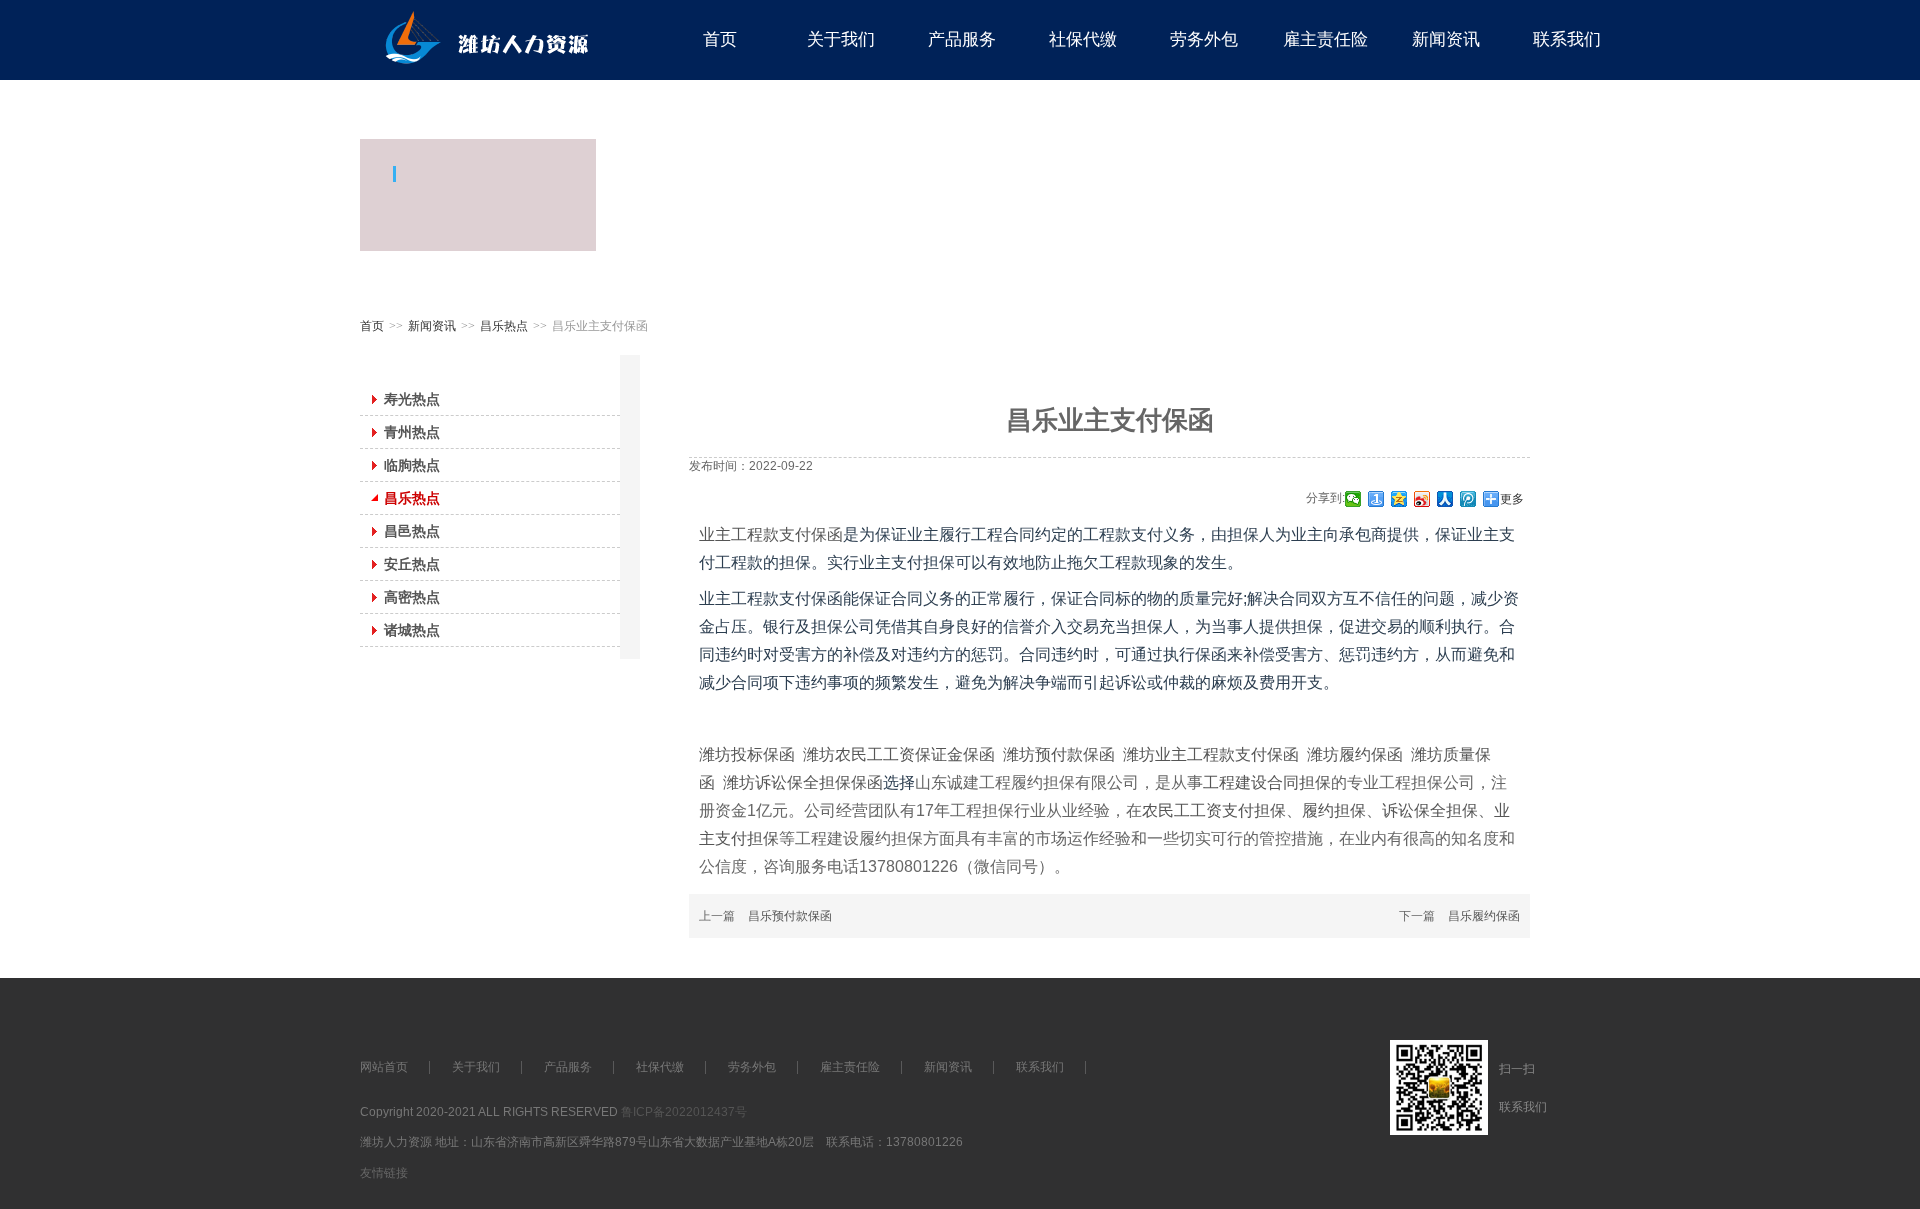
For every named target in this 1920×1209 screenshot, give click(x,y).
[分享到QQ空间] (1399, 499)
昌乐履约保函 (1484, 916)
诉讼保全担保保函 (819, 782)
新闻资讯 (432, 326)
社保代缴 (660, 1067)
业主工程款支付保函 (771, 534)
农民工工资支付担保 (1214, 810)
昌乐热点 (504, 326)
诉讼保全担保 (1430, 810)
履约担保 (1334, 810)
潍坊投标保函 (747, 754)
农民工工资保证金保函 (915, 754)
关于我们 (476, 1067)
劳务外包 (752, 1067)
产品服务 (568, 1067)
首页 (372, 326)
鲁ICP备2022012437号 (684, 1112)
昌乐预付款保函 (790, 916)
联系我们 (1040, 1067)
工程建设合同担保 (1267, 782)
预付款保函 (1075, 754)
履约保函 (1371, 754)
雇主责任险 (850, 1067)
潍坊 (819, 754)
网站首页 (384, 1067)
